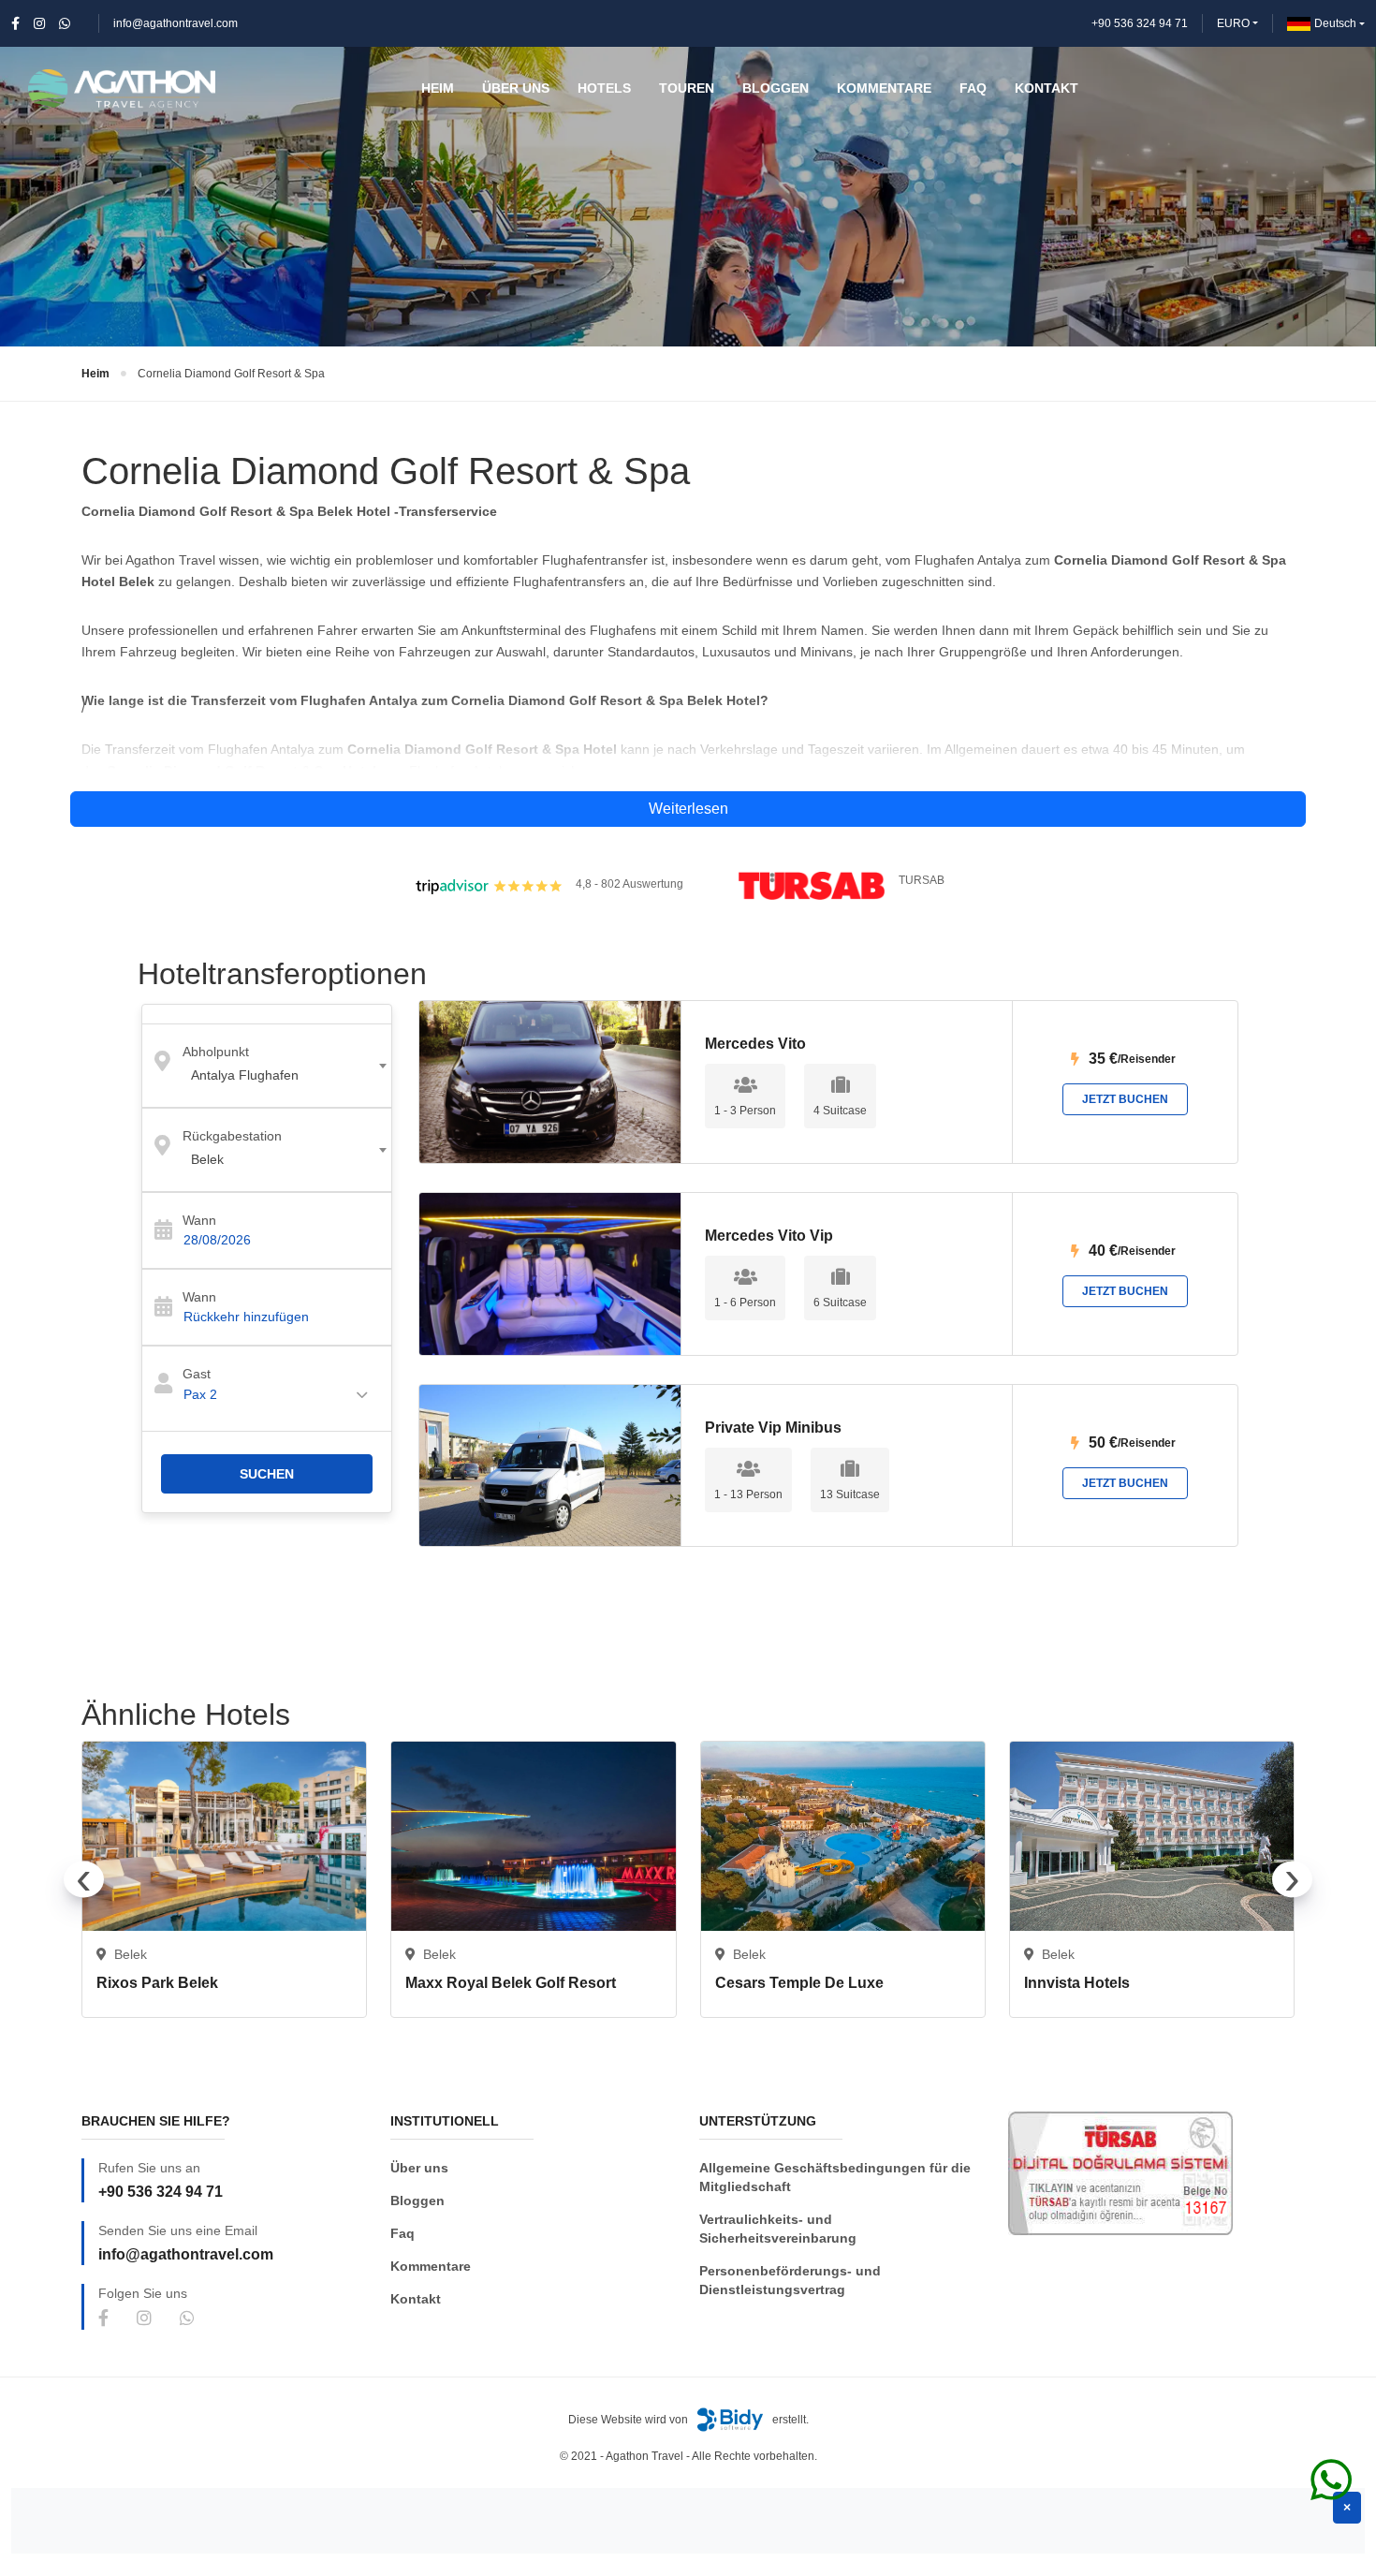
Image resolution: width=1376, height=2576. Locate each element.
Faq (403, 2233)
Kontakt (416, 2299)
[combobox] (267, 1066)
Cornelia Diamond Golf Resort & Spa (231, 374)
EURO (1233, 23)
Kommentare (431, 2266)
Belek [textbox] (207, 1159)
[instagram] (39, 23)
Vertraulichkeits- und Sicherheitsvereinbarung (778, 2229)
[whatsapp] (65, 23)
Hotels (604, 88)
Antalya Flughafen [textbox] (245, 1075)
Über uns (419, 2168)
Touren (687, 88)
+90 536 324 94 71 (1140, 23)
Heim (95, 374)
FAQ (973, 88)
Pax (200, 1394)
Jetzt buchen (1125, 1099)
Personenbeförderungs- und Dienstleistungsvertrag (790, 2280)
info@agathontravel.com (176, 23)
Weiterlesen (688, 809)
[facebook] (15, 23)
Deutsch (1335, 23)
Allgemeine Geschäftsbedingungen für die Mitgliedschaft (835, 2177)
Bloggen (417, 2201)
